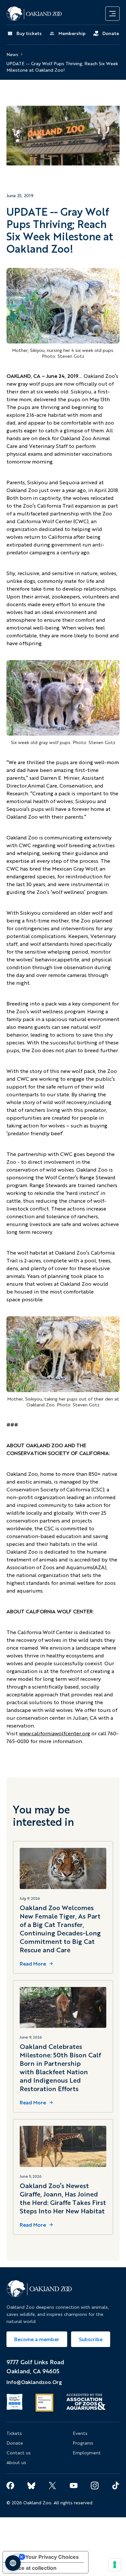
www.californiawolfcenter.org (55, 1733)
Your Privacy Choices (52, 2557)
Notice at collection (32, 2568)
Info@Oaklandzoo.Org (34, 2382)
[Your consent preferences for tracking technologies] (115, 2565)
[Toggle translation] (13, 2563)
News (12, 54)
